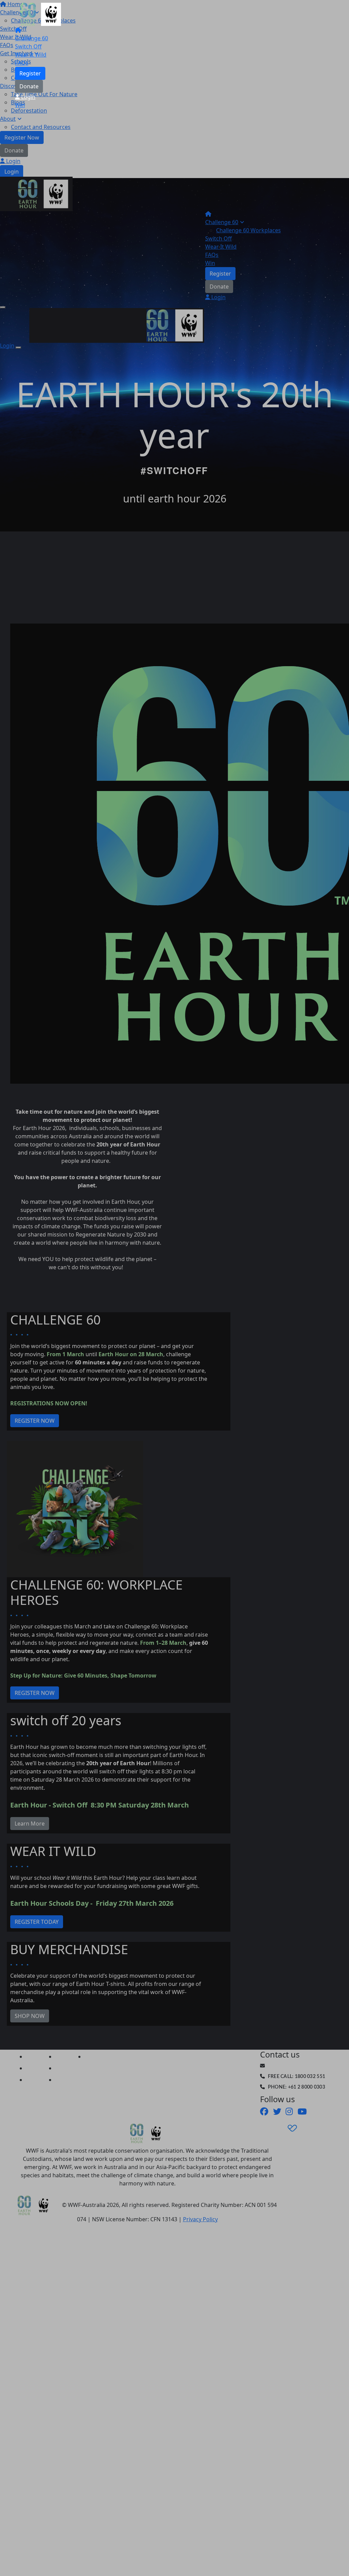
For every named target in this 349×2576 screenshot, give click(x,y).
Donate (29, 86)
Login (28, 97)
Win (20, 105)
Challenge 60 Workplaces (248, 230)
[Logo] (41, 14)
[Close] (18, 348)
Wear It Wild (31, 55)
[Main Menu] (3, 307)
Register (30, 73)
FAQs (22, 63)
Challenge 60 (32, 38)
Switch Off (28, 46)
